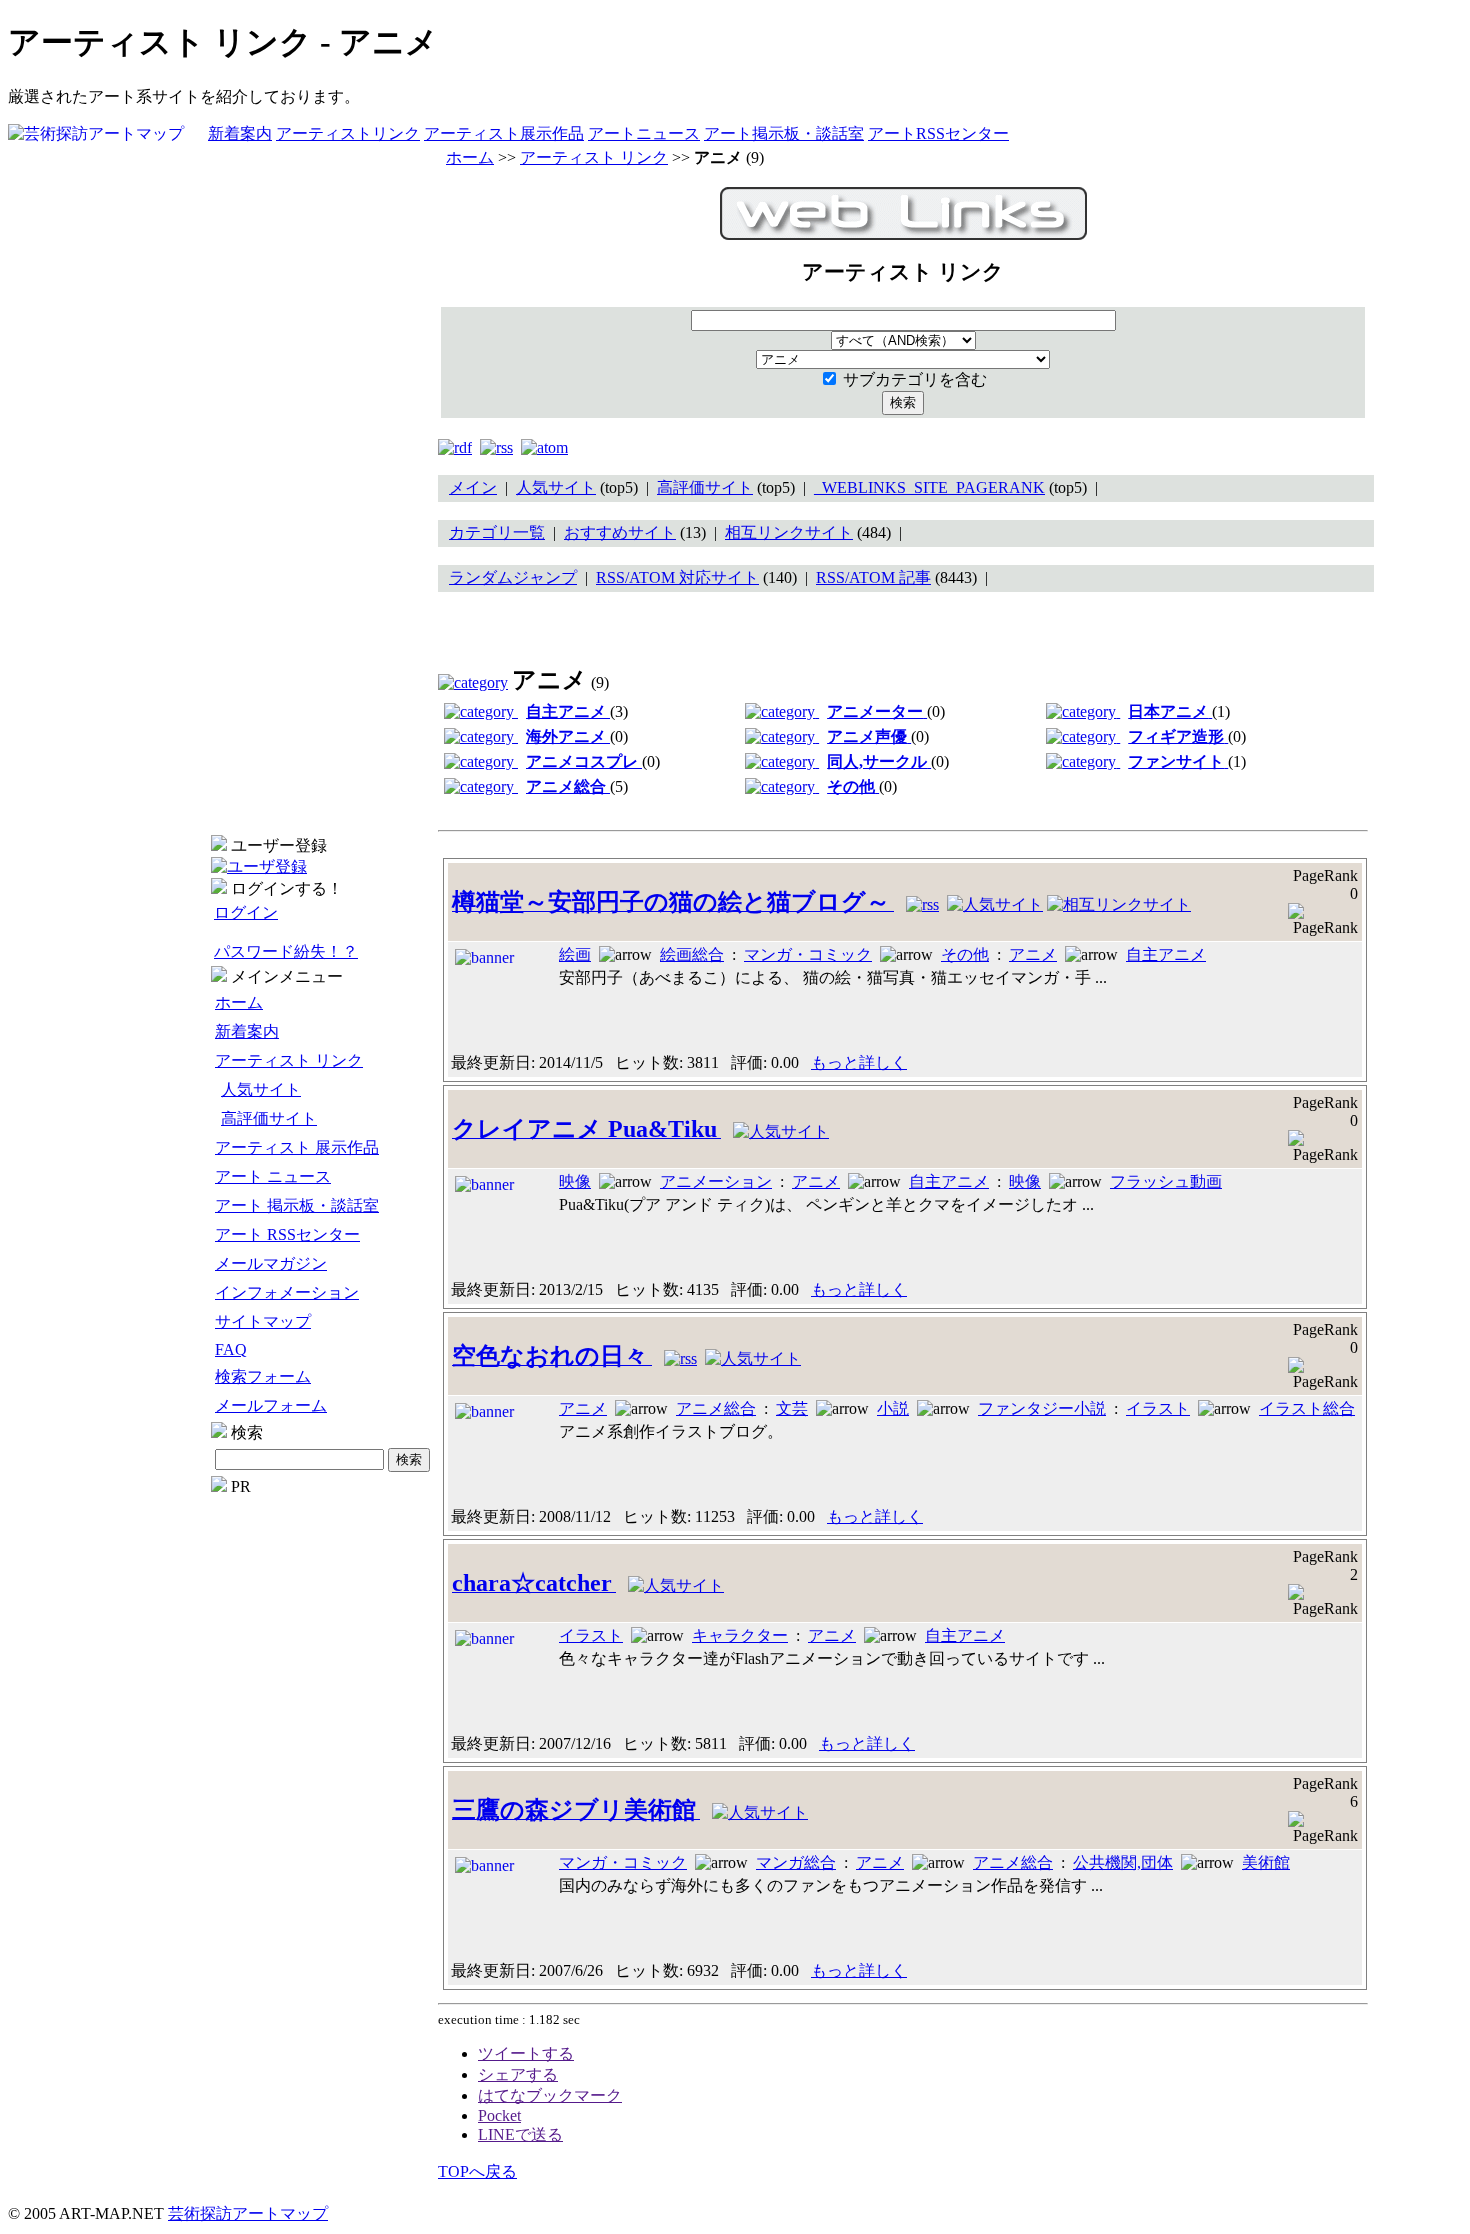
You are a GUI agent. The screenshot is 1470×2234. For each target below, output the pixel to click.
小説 (893, 1408)
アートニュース (644, 133)
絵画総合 (692, 954)
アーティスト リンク (289, 1060)
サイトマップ (263, 1321)
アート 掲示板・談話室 (297, 1205)
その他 (965, 954)
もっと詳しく (859, 1062)
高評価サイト (269, 1118)
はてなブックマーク (550, 2095)
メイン (473, 487)
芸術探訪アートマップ (248, 2213)
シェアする (518, 2074)
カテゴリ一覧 (497, 532)
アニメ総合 (716, 1408)
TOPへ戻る (477, 2171)
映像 (575, 1181)
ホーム (239, 1002)
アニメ (1033, 954)
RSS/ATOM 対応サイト (677, 577)
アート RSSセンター (287, 1234)
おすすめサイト (620, 532)
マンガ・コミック (808, 954)
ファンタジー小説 (1042, 1408)
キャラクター (740, 1635)
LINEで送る (520, 2134)
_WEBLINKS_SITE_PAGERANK (929, 487)
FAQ (231, 1349)
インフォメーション (287, 1292)
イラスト (1158, 1408)
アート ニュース (273, 1176)
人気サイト (261, 1089)
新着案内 (240, 133)
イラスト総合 (1307, 1408)
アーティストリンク (348, 133)
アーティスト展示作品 (504, 133)
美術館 (1266, 1862)
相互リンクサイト (789, 532)
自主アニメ (1166, 954)
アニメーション (716, 1181)
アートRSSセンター (938, 133)
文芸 (792, 1408)
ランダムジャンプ (513, 577)
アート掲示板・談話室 (784, 133)
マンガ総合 (796, 1862)
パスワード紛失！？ (286, 951)
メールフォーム (271, 1405)
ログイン (246, 912)
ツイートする (526, 2053)
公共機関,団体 (1123, 1862)
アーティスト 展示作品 (297, 1147)
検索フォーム (263, 1376)
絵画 (575, 954)
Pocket (499, 2115)
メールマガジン (271, 1263)
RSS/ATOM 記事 (873, 577)
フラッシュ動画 (1166, 1181)
